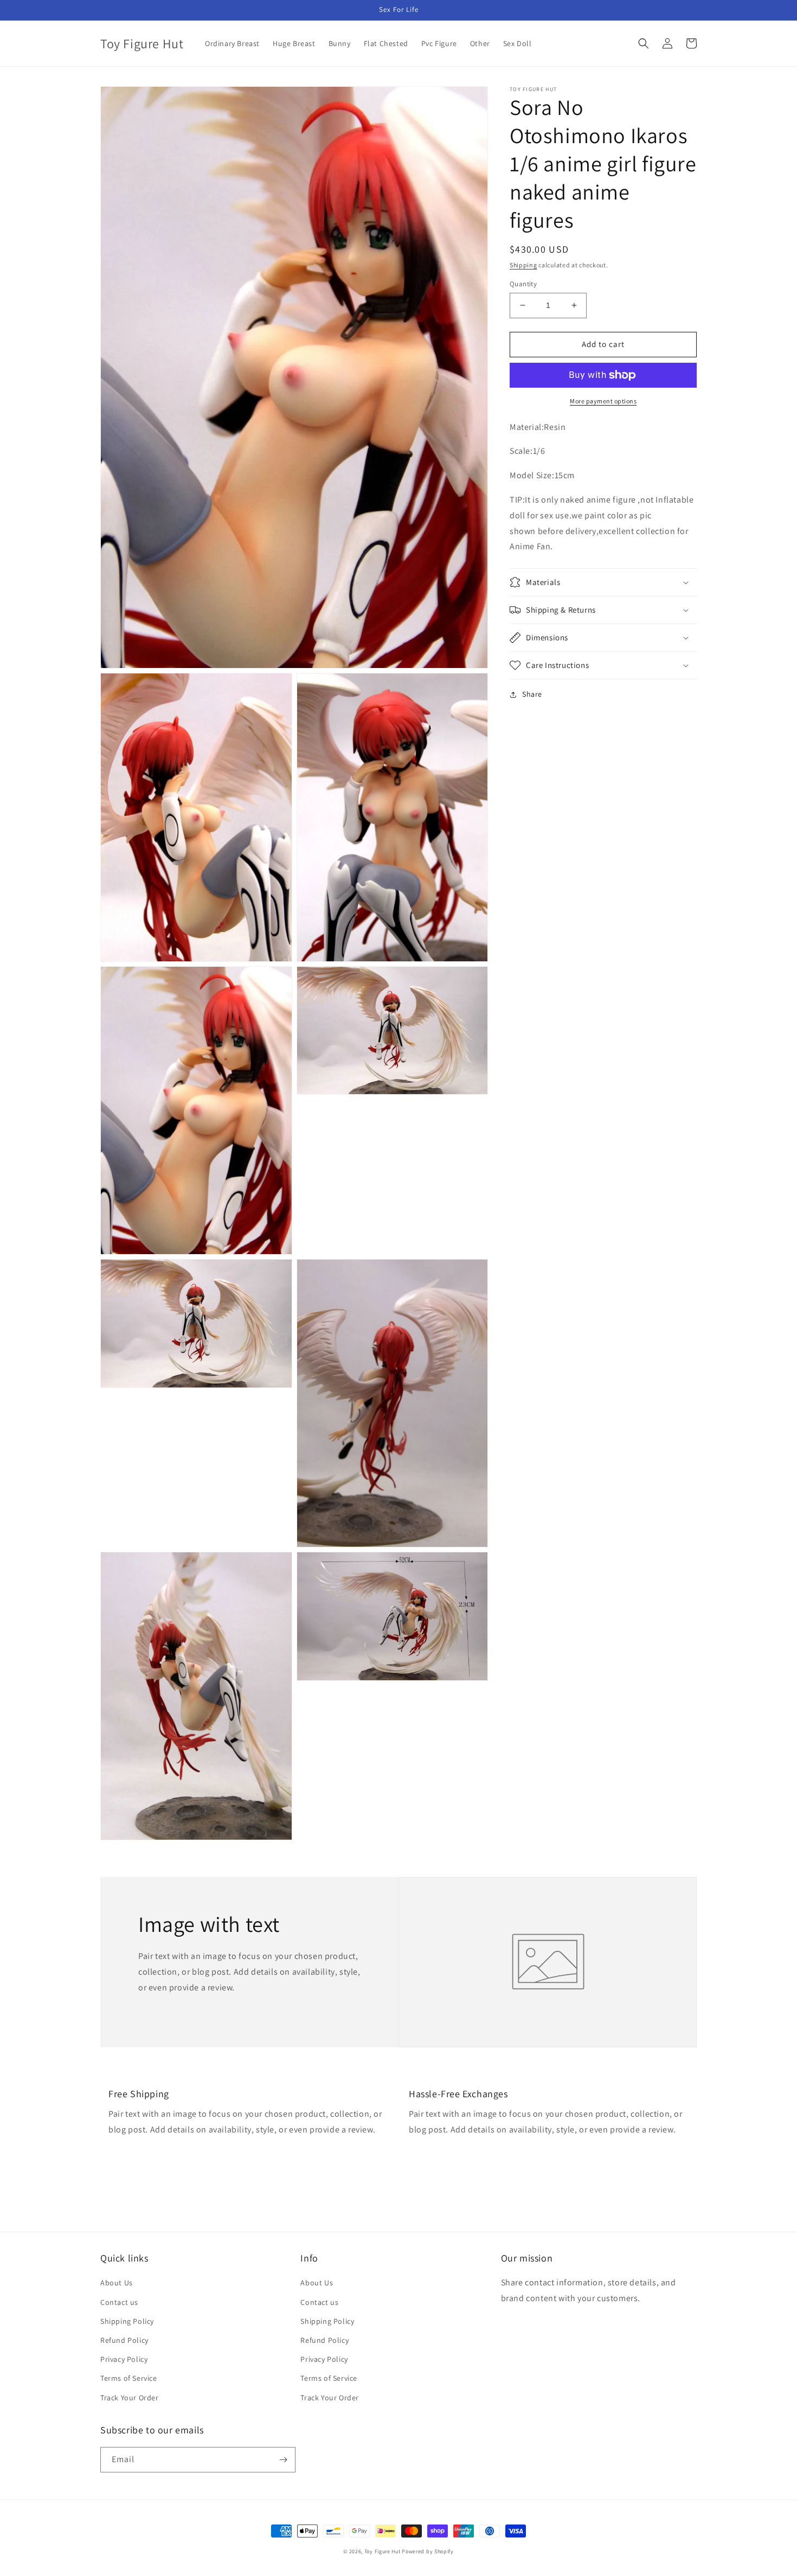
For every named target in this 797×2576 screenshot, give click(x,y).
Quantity (523, 284)
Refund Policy (124, 2340)
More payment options (603, 401)
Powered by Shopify (428, 2551)
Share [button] (532, 694)
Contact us (119, 2302)
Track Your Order (130, 2398)
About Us (117, 2283)
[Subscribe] (283, 2460)
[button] (644, 43)
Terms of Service (129, 2378)
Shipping (523, 265)
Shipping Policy (127, 2321)
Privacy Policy (124, 2359)
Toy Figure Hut (383, 2551)
